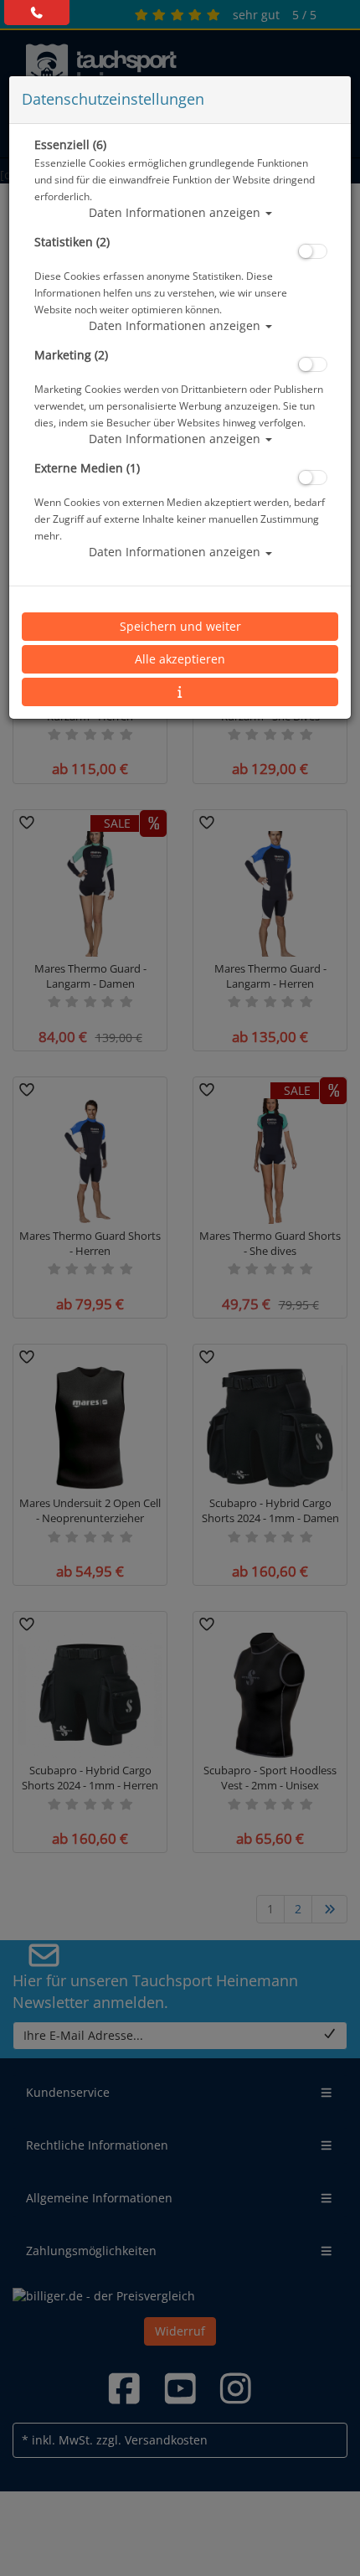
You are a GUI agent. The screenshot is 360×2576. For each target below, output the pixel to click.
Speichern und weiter (180, 626)
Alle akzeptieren (180, 659)
